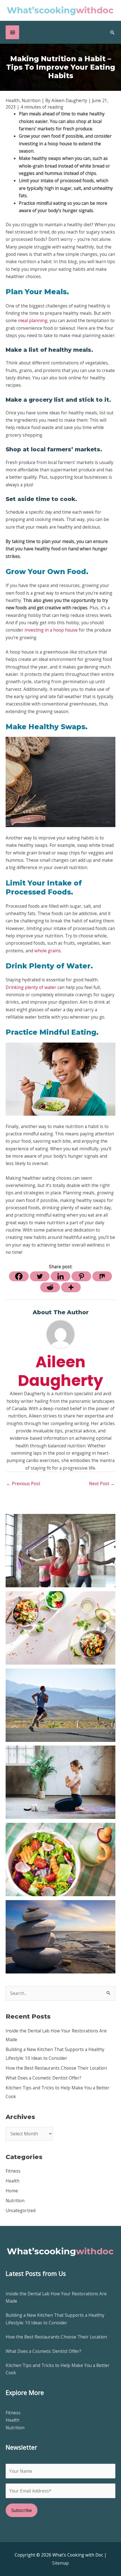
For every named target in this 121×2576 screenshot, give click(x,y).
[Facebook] (19, 1276)
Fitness (13, 2171)
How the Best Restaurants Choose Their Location (56, 2068)
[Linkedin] (60, 1276)
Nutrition (15, 2201)
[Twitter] (40, 1276)
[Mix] (102, 1276)
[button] (113, 32)
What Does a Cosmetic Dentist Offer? (43, 2078)
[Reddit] (50, 1287)
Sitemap (60, 2563)
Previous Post (23, 1483)
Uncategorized (21, 2210)
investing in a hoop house (51, 630)
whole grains (48, 951)
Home (12, 2191)
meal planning (33, 320)
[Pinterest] (81, 1276)
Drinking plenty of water (31, 987)
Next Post (102, 1483)
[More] (71, 1287)
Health (13, 2181)
